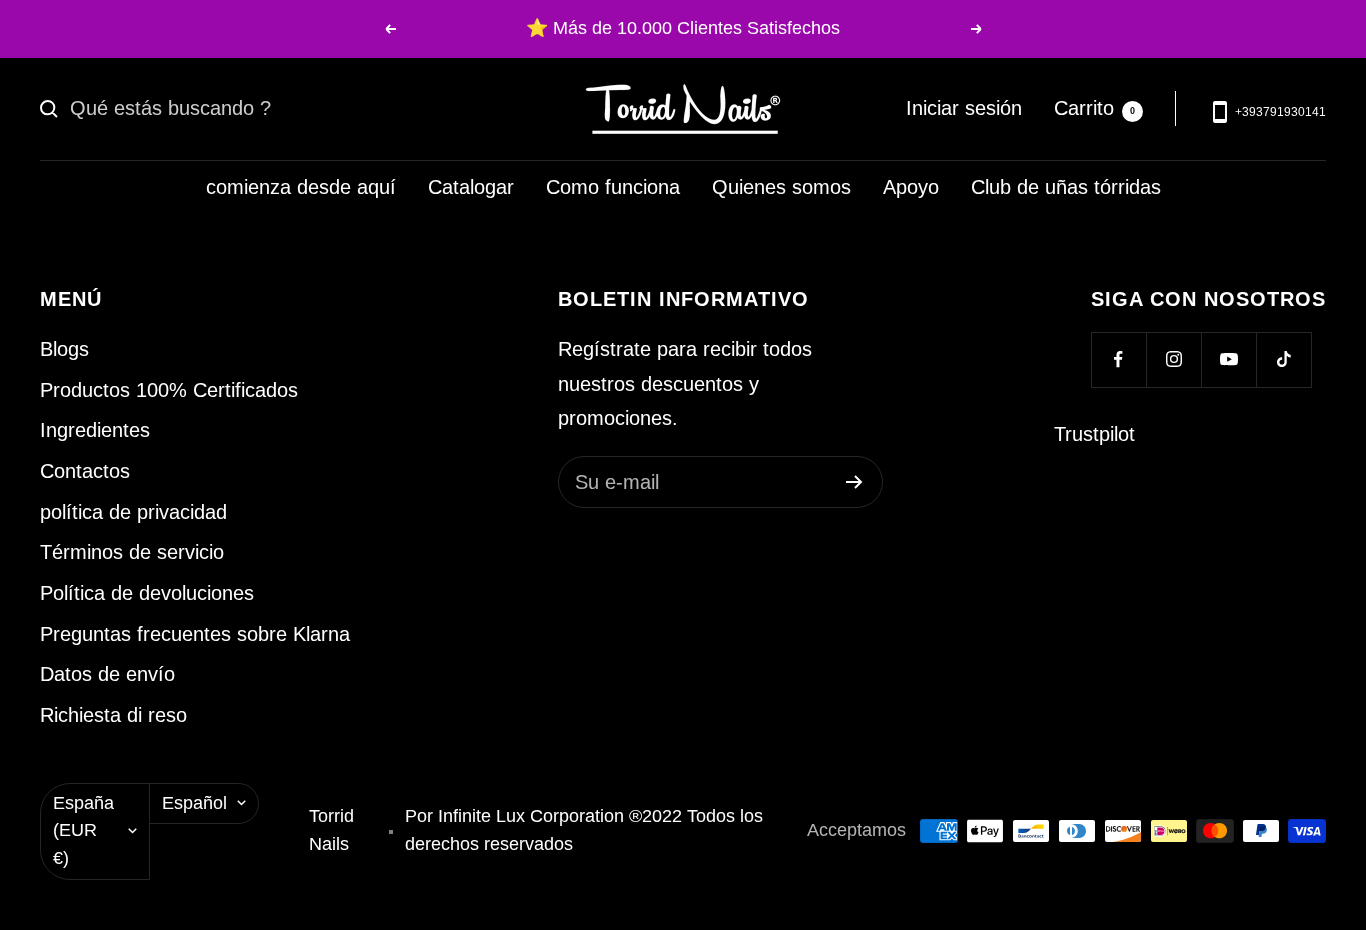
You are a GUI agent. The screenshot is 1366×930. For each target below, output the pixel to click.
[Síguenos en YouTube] (1228, 359)
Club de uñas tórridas (1066, 187)
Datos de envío (107, 674)
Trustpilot (1094, 434)
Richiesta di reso (113, 715)
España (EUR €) (83, 830)
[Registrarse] (854, 482)
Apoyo (911, 187)
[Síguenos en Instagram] (1173, 359)
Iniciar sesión (964, 108)
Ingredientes (95, 430)
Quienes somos (781, 187)
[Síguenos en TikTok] (1283, 359)
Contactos (85, 471)
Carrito (1094, 108)
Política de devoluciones (147, 593)
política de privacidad (133, 512)
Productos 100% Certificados (169, 390)
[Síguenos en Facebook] (1118, 359)
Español (194, 803)
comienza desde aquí (301, 187)
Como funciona (613, 187)
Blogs (64, 349)
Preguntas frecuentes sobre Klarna (195, 634)
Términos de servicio (132, 552)
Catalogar (471, 187)
